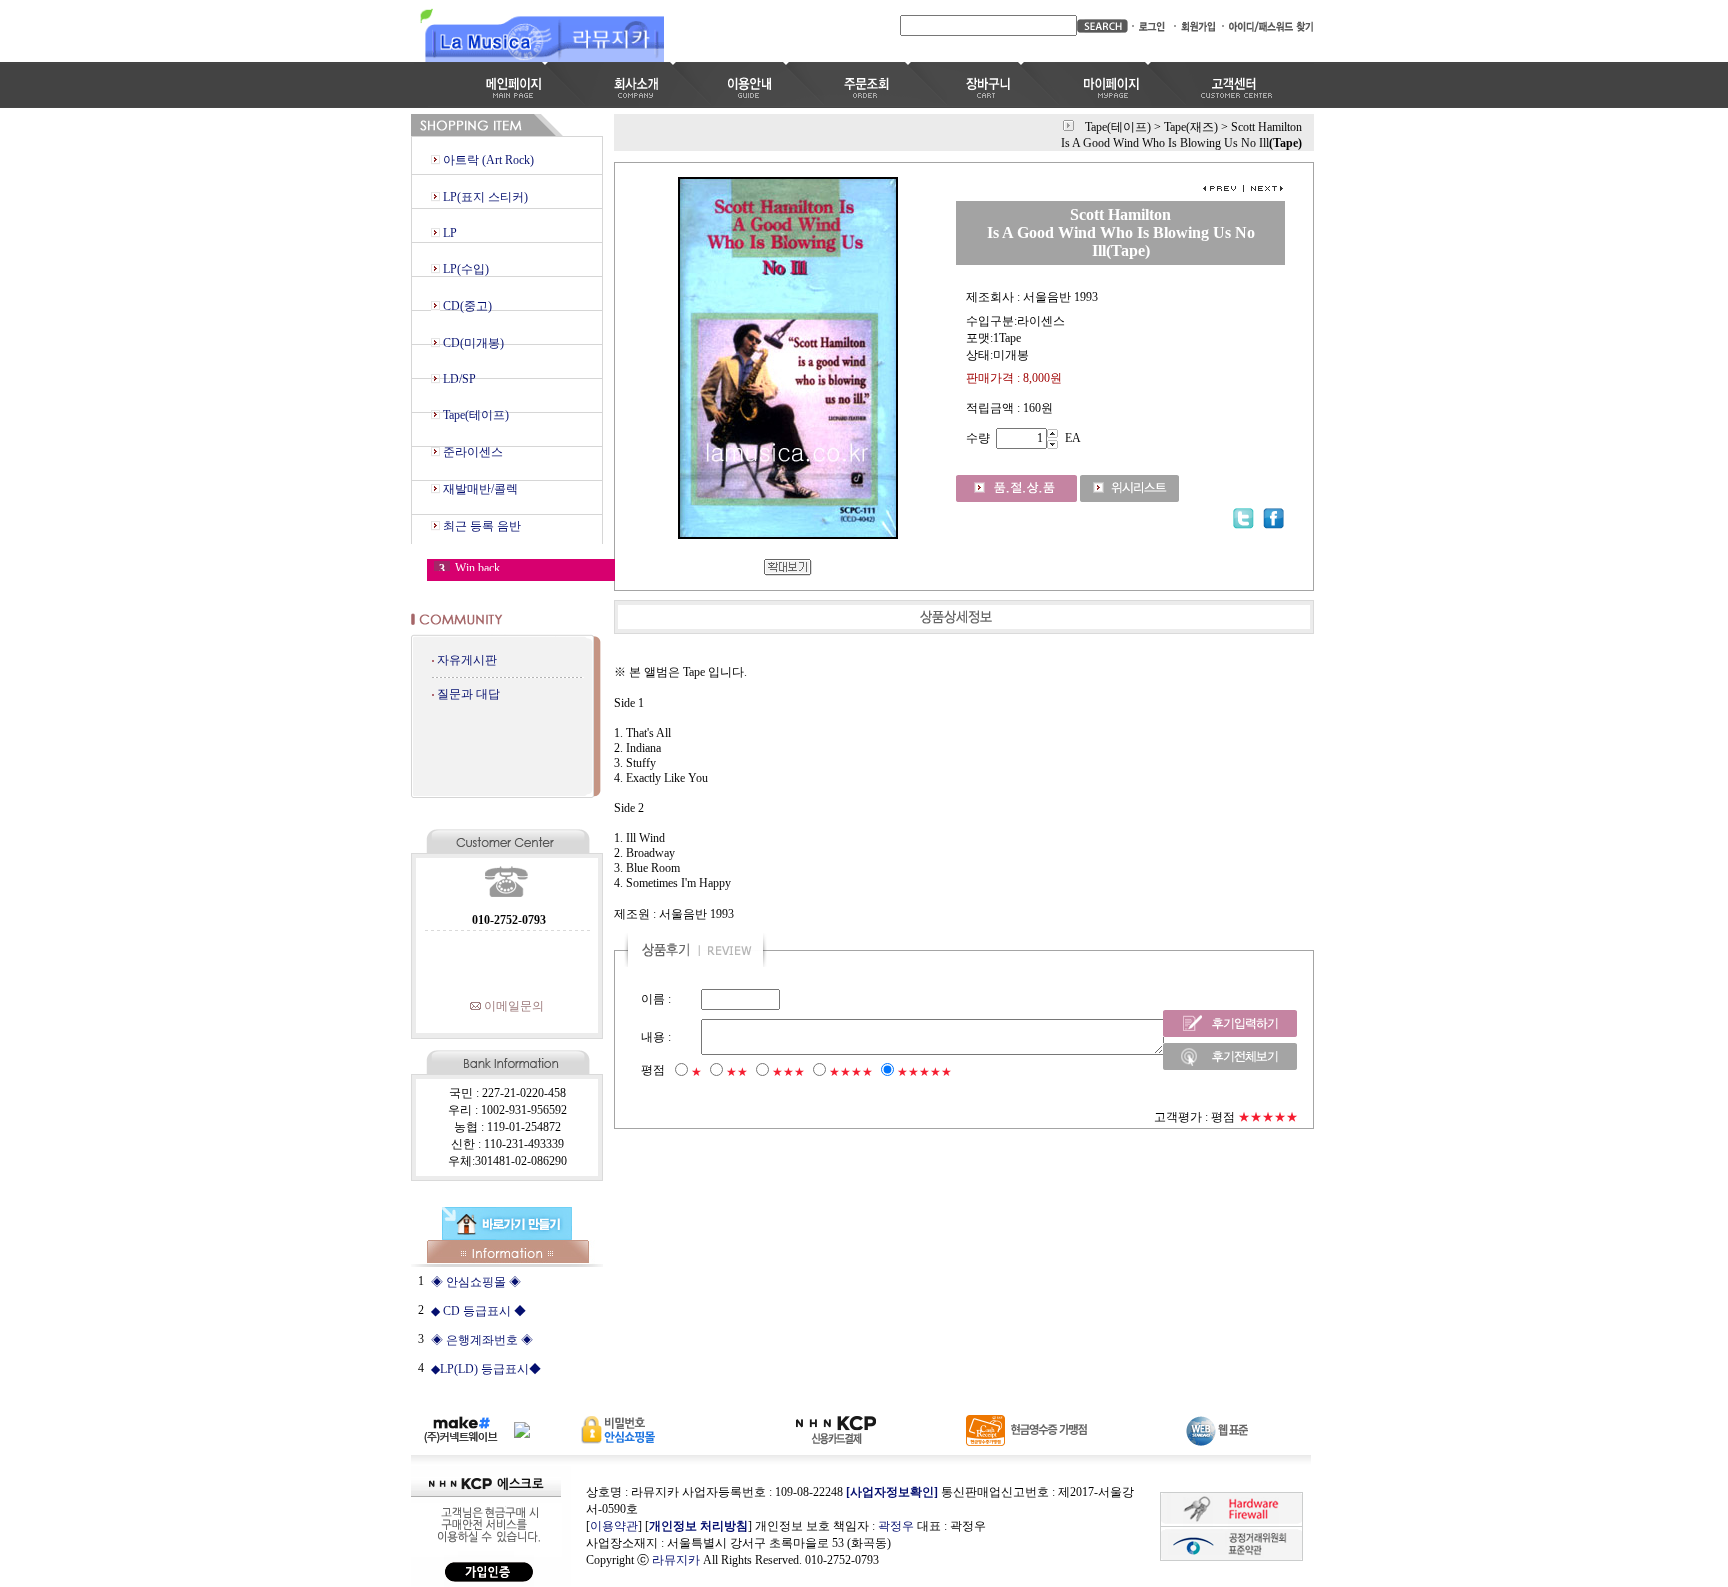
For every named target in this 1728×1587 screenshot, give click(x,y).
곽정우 (896, 1526)
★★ (737, 1072)
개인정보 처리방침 (698, 1526)
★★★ (788, 1072)
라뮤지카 (676, 1560)
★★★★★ (924, 1072)
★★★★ (851, 1072)
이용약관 (614, 1526)
